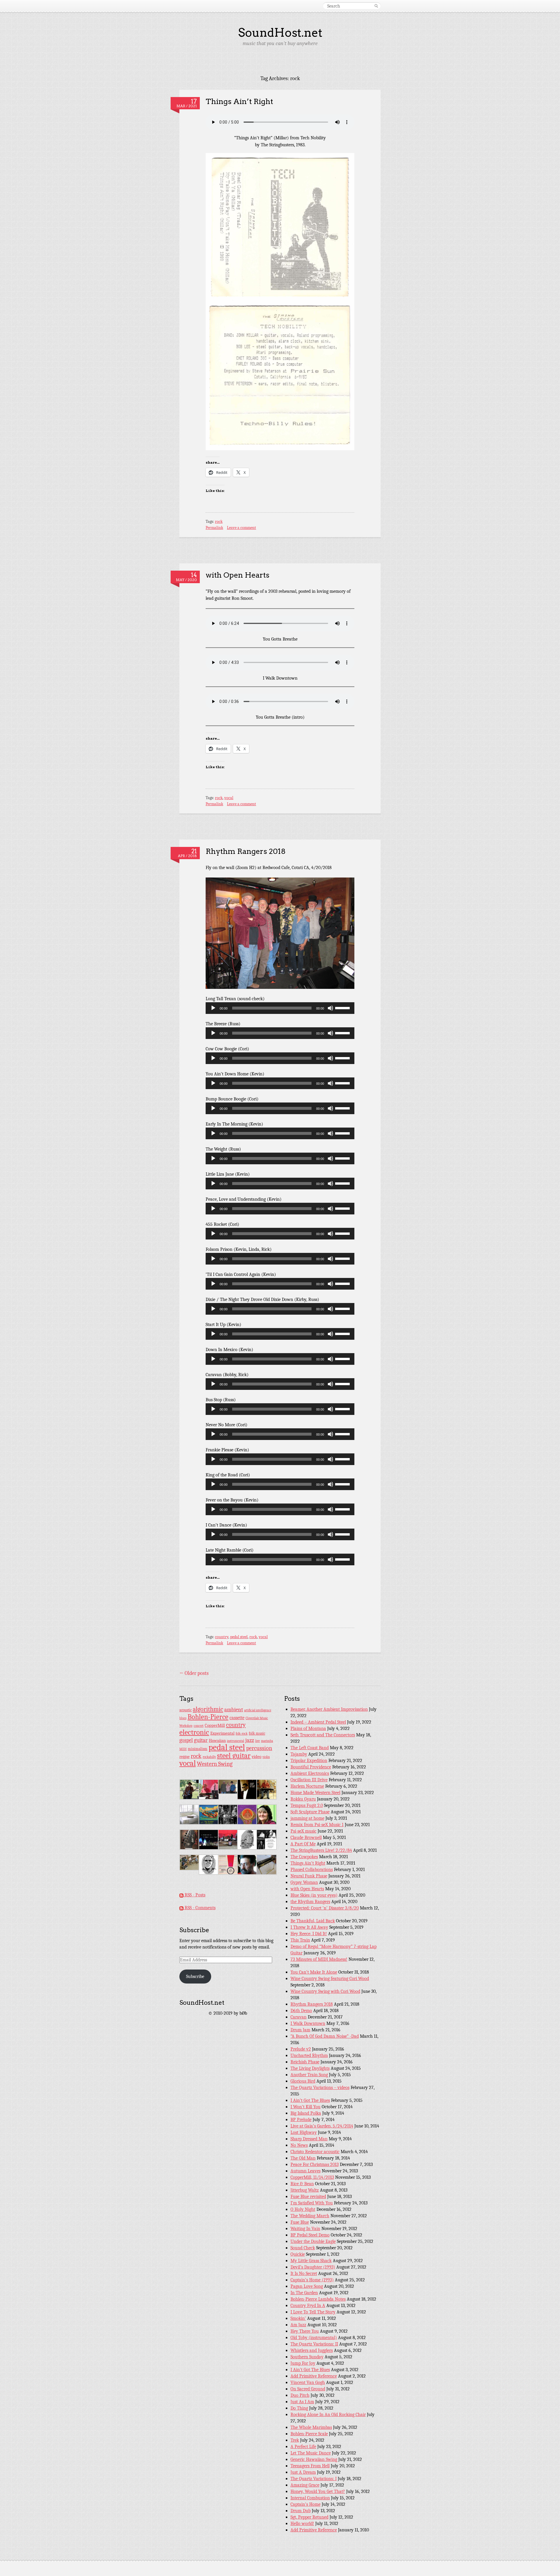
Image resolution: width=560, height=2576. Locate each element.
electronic (194, 1732)
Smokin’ (298, 2318)
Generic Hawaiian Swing (314, 2459)
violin (266, 1757)
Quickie (298, 2254)
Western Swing (215, 1764)
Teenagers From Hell (310, 2466)
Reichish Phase (305, 2062)
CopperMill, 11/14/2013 (312, 2177)
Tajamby (299, 1754)
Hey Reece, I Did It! (309, 1934)
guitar (201, 1740)
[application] (280, 1008)
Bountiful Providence (311, 1767)
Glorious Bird (303, 2081)
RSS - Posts (194, 1895)
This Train (300, 1940)
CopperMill (215, 1725)
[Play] (213, 1008)
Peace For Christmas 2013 (315, 2164)
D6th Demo (301, 2011)
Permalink (214, 528)
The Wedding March (310, 2216)
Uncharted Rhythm (309, 2055)
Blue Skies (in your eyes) (314, 1895)
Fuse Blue (300, 2222)
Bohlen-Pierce (208, 1717)
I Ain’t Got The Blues (310, 2100)
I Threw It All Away (309, 1927)
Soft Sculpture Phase (310, 1812)
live (258, 1741)
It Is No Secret (304, 2273)
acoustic (185, 1710)
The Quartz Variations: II (314, 2344)
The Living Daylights (310, 2068)
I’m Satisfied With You (312, 2203)
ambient (234, 1710)
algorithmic (208, 1709)
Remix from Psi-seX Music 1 (317, 1825)
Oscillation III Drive (309, 1780)
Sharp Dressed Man (309, 2139)
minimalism (198, 1749)
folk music (257, 1733)
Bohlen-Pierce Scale (309, 2434)
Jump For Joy (303, 2363)
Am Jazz (298, 2325)
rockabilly (209, 1757)
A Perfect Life (303, 2447)
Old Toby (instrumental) (314, 2338)
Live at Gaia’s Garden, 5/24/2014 (322, 2126)
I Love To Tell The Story (313, 2312)
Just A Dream (303, 2472)
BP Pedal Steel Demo (310, 2235)
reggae (184, 1757)
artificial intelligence (258, 1710)
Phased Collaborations (312, 1870)
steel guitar (234, 1756)
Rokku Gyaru (303, 1799)
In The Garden (304, 2293)
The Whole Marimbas (311, 2427)
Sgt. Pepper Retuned (309, 2517)
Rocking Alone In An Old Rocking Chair (328, 2415)
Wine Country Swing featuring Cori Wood (330, 1979)
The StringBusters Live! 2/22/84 (321, 1850)
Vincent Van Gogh (308, 2382)
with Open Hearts (238, 575)
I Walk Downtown (308, 2023)
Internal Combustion (310, 2498)
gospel (186, 1740)
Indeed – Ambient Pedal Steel (318, 1722)
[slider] (343, 1007)
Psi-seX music (303, 1831)
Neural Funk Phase (309, 1876)
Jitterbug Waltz (305, 2190)
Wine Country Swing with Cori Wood (325, 1991)
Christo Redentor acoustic (315, 2152)
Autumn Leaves (306, 2171)
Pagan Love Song (307, 2286)
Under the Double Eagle (313, 2241)
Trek (295, 2440)
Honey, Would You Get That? (318, 2491)
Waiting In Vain (305, 2229)
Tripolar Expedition (309, 1761)
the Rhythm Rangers (310, 1902)
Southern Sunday (307, 2357)
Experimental (222, 1733)
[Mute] (330, 1008)
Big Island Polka (306, 2113)
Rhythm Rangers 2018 (246, 851)
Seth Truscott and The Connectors (323, 1735)
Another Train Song (309, 2075)
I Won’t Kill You (306, 2107)
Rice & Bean (302, 2184)
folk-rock (242, 1734)
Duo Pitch (300, 2395)
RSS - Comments (199, 1908)
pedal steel (239, 1637)
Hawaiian (217, 1741)
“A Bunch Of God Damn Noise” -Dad (325, 2036)
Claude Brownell (306, 1838)
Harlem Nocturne (307, 1786)
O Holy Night (303, 2209)
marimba (267, 1741)
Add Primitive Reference (314, 2376)
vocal (229, 798)
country (222, 1637)
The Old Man (303, 2158)
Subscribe (195, 1977)
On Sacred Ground (308, 2389)
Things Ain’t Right (239, 101)
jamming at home (307, 1818)
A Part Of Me (303, 1844)
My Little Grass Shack (311, 2261)
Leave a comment (242, 528)
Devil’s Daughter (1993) (313, 2267)
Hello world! (302, 2524)
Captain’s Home (306, 2504)
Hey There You (305, 2331)
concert (199, 1726)
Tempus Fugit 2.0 (307, 1805)
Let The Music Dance (311, 2453)
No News (299, 2145)
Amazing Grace (305, 2485)
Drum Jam (300, 2030)
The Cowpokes (304, 1857)
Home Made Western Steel (315, 1793)
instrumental (236, 1741)
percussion (259, 1748)
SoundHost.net (280, 33)
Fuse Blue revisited (308, 2197)
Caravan (299, 2017)
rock (219, 522)
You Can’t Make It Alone (314, 1972)
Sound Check (303, 2248)
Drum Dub (301, 2511)
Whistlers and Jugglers (312, 2350)
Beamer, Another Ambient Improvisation (329, 1709)
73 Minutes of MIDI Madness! (319, 1959)
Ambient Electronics (310, 1773)
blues (183, 1718)
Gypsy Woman (304, 1882)
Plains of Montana (308, 1729)
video (257, 1757)
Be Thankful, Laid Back (313, 1921)
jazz (250, 1740)
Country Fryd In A (308, 2306)
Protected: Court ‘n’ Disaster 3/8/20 (325, 1908)
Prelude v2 (301, 2049)
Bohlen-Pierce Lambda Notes (318, 2299)
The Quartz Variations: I (314, 2479)
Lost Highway (304, 2132)
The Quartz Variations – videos (320, 2088)
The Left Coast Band (310, 1748)
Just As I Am (302, 2402)
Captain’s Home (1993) (312, 2280)
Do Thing (299, 2408)
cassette (237, 1718)
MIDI (183, 1749)
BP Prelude (301, 2120)
